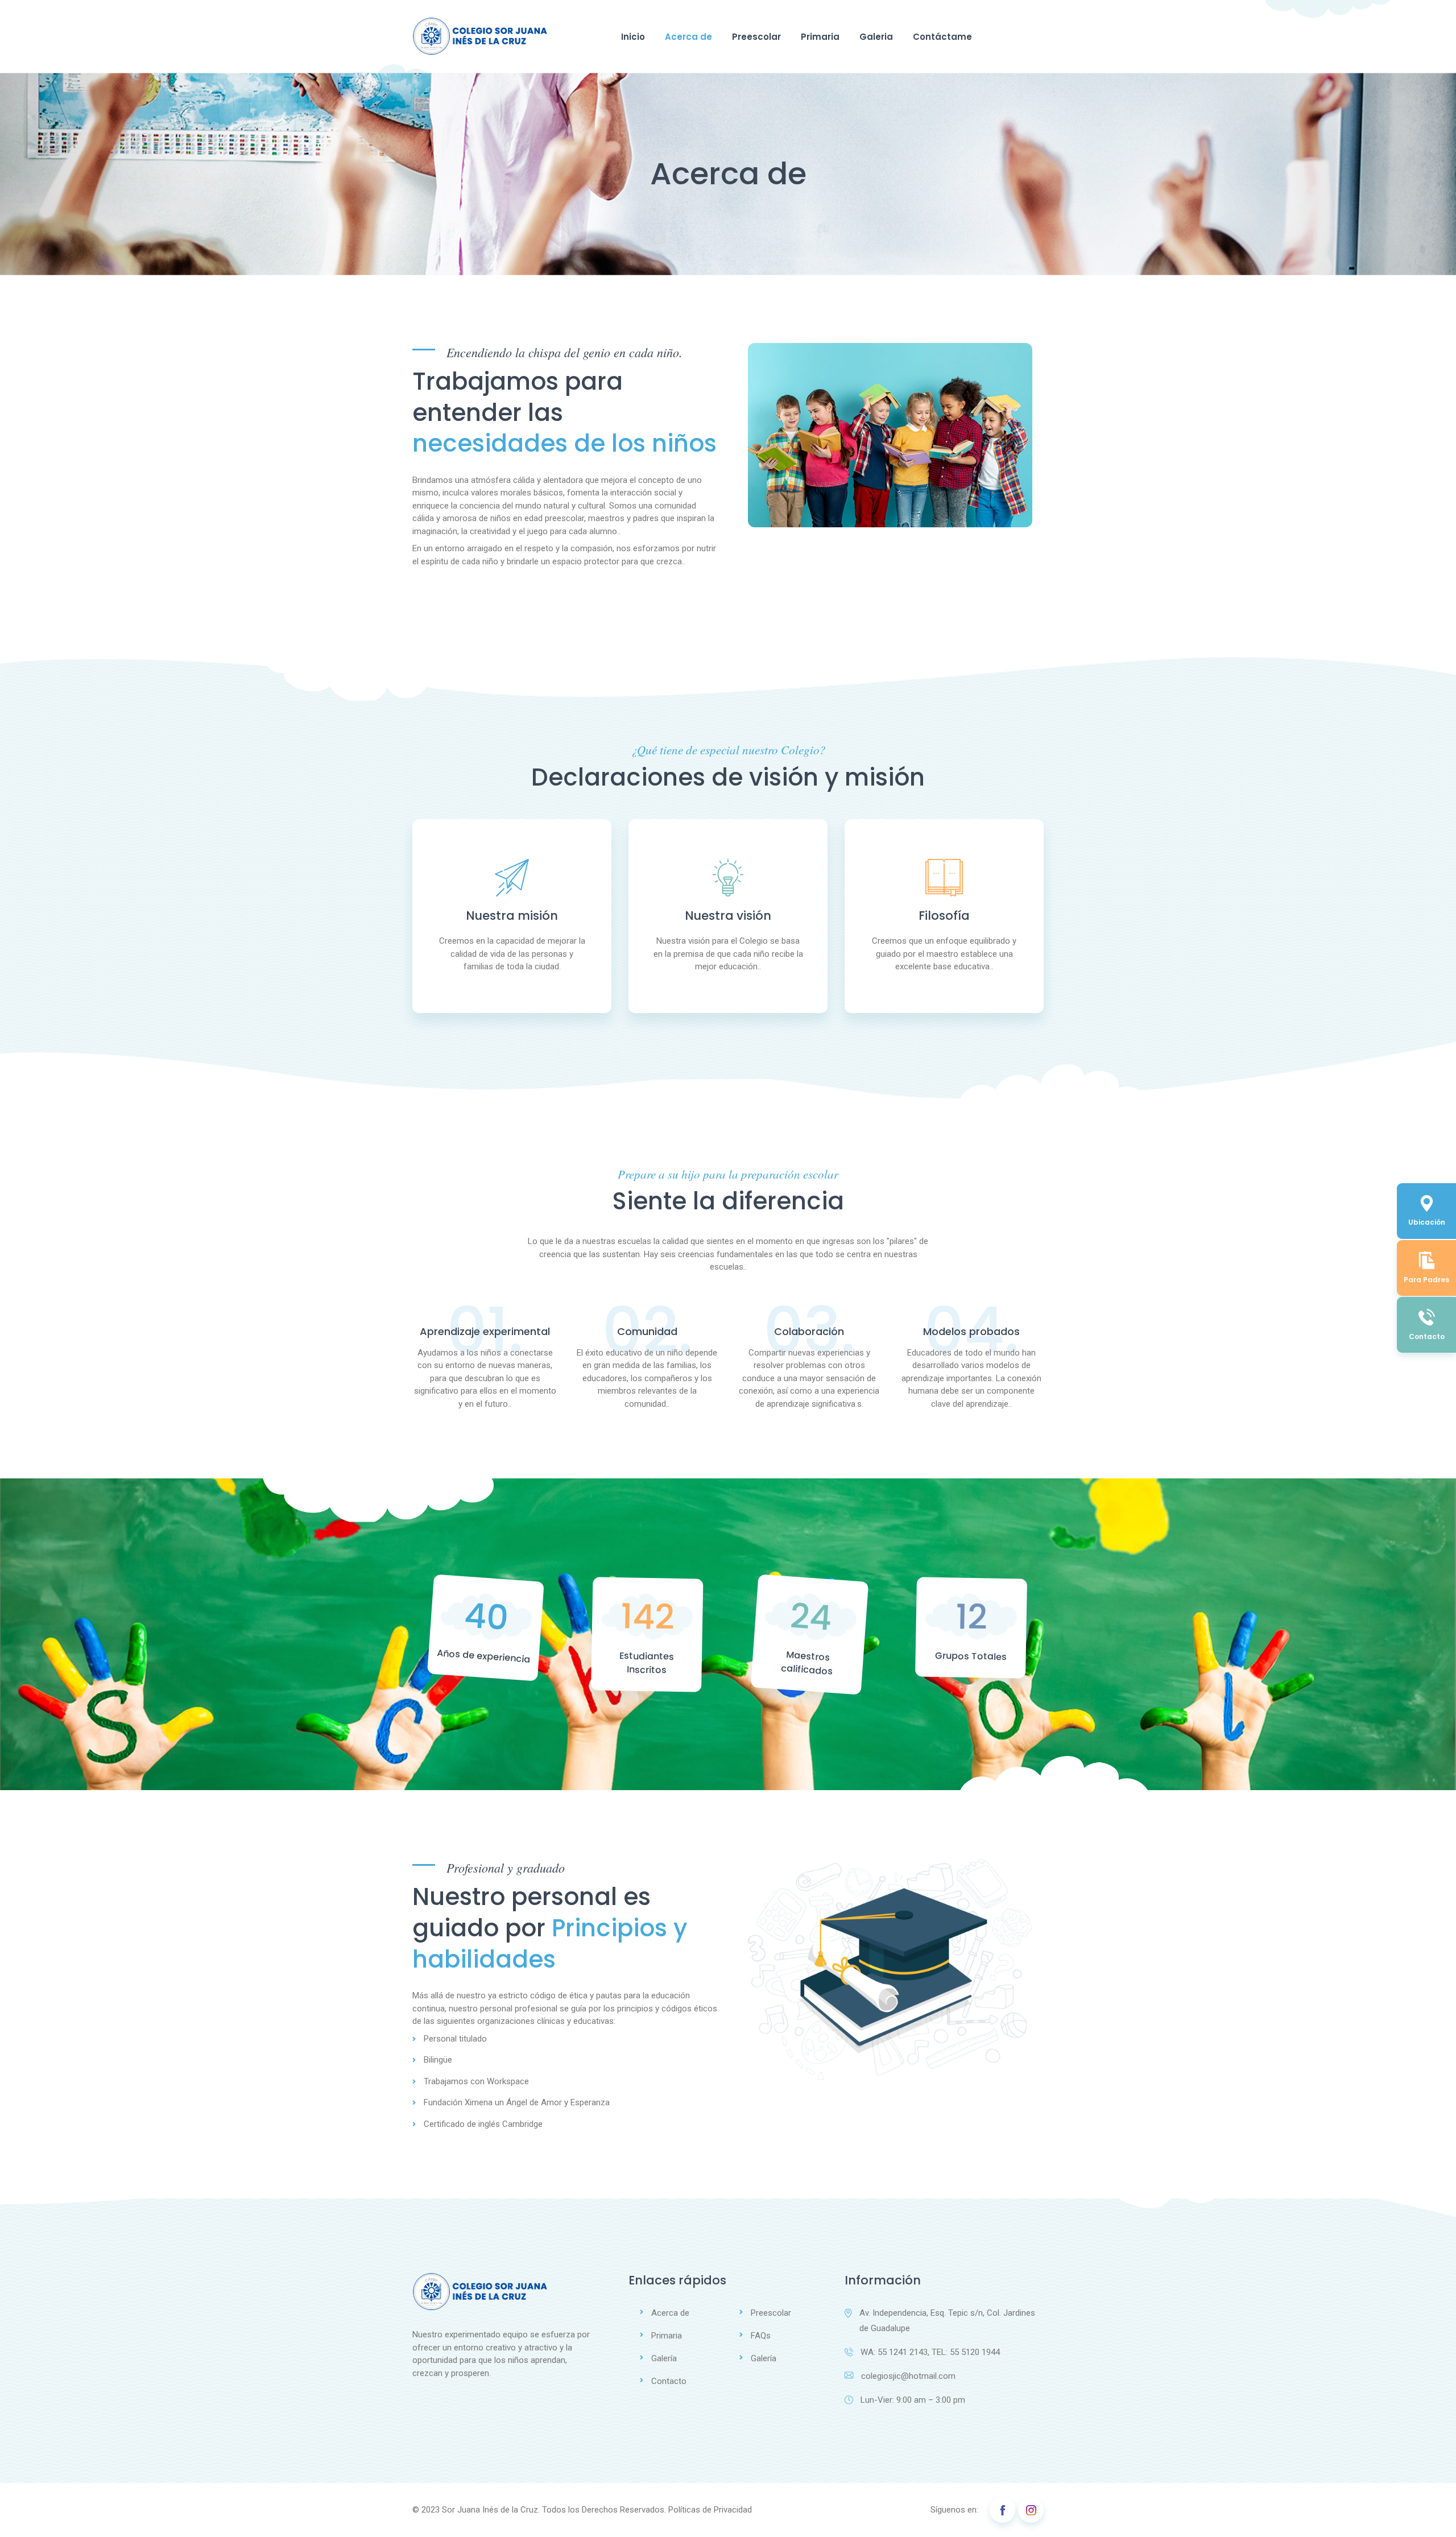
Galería (664, 2358)
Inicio (633, 37)
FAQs (761, 2336)
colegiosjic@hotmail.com (908, 2376)
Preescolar (756, 37)
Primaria (820, 37)
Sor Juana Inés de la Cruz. (491, 2510)
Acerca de (688, 37)
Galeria (876, 37)
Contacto (669, 2381)
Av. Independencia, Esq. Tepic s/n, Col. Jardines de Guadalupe (947, 2321)
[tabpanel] (512, 925)
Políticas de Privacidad (710, 2510)
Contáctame (942, 37)
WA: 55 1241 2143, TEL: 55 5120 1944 (930, 2352)
